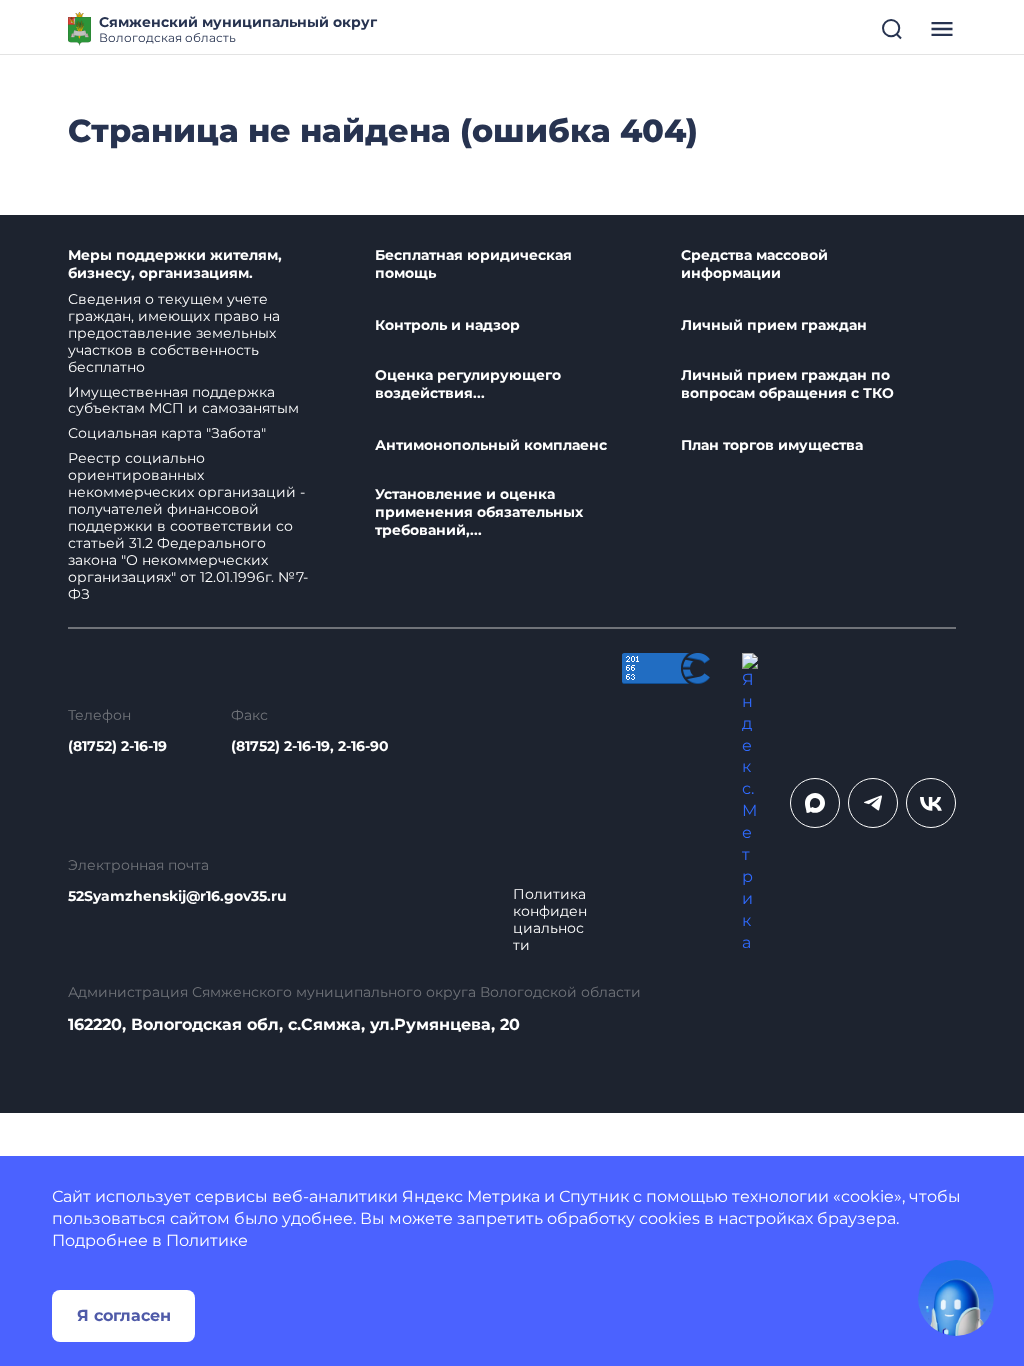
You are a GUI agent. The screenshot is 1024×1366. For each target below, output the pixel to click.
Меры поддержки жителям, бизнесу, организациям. (175, 264)
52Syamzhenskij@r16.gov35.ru (177, 896)
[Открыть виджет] (956, 1298)
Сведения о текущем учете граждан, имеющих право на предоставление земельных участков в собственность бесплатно (174, 333)
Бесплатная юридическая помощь (473, 264)
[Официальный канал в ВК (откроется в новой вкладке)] (931, 803)
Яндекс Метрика (471, 1196)
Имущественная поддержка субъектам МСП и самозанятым (183, 400)
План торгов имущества (772, 445)
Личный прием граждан (774, 325)
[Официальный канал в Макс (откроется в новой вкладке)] (815, 803)
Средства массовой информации (754, 264)
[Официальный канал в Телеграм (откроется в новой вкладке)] (873, 803)
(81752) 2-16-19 (117, 746)
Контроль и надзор (447, 325)
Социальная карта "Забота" (167, 433)
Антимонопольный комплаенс (491, 445)
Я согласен (124, 1315)
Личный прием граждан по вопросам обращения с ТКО (787, 384)
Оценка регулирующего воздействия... (468, 384)
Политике (207, 1240)
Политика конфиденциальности (550, 920)
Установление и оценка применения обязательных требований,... (479, 512)
